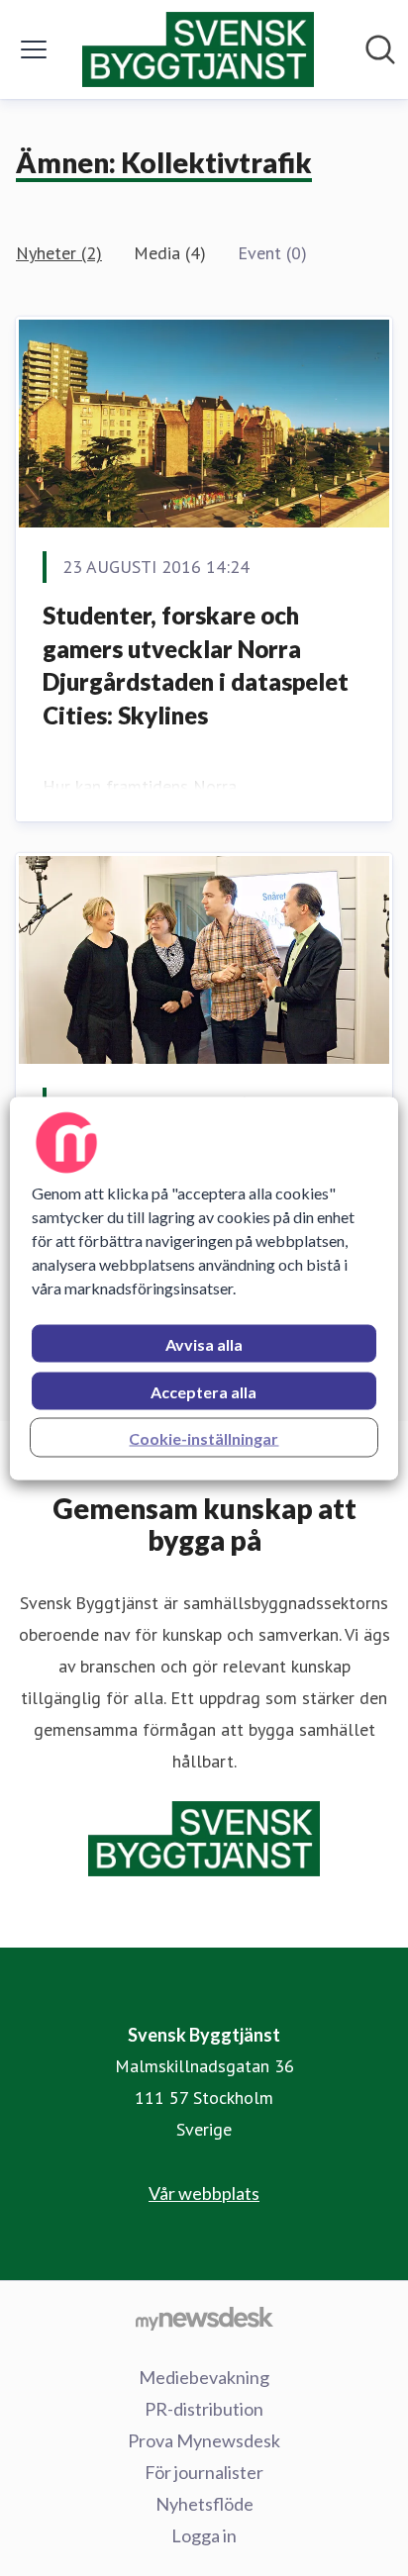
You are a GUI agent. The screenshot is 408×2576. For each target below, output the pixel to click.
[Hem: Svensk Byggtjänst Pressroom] (198, 49)
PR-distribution (204, 2409)
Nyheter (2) (59, 253)
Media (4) (170, 253)
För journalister (204, 2472)
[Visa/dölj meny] (34, 49)
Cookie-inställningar (204, 1437)
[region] (204, 1288)
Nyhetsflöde (204, 2504)
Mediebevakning (204, 2377)
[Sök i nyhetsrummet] (380, 49)
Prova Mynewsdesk (204, 2440)
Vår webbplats (204, 2193)
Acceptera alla (204, 1391)
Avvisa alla (204, 1343)
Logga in (204, 2535)
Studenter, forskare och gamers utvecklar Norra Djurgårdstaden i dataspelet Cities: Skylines (196, 665)
